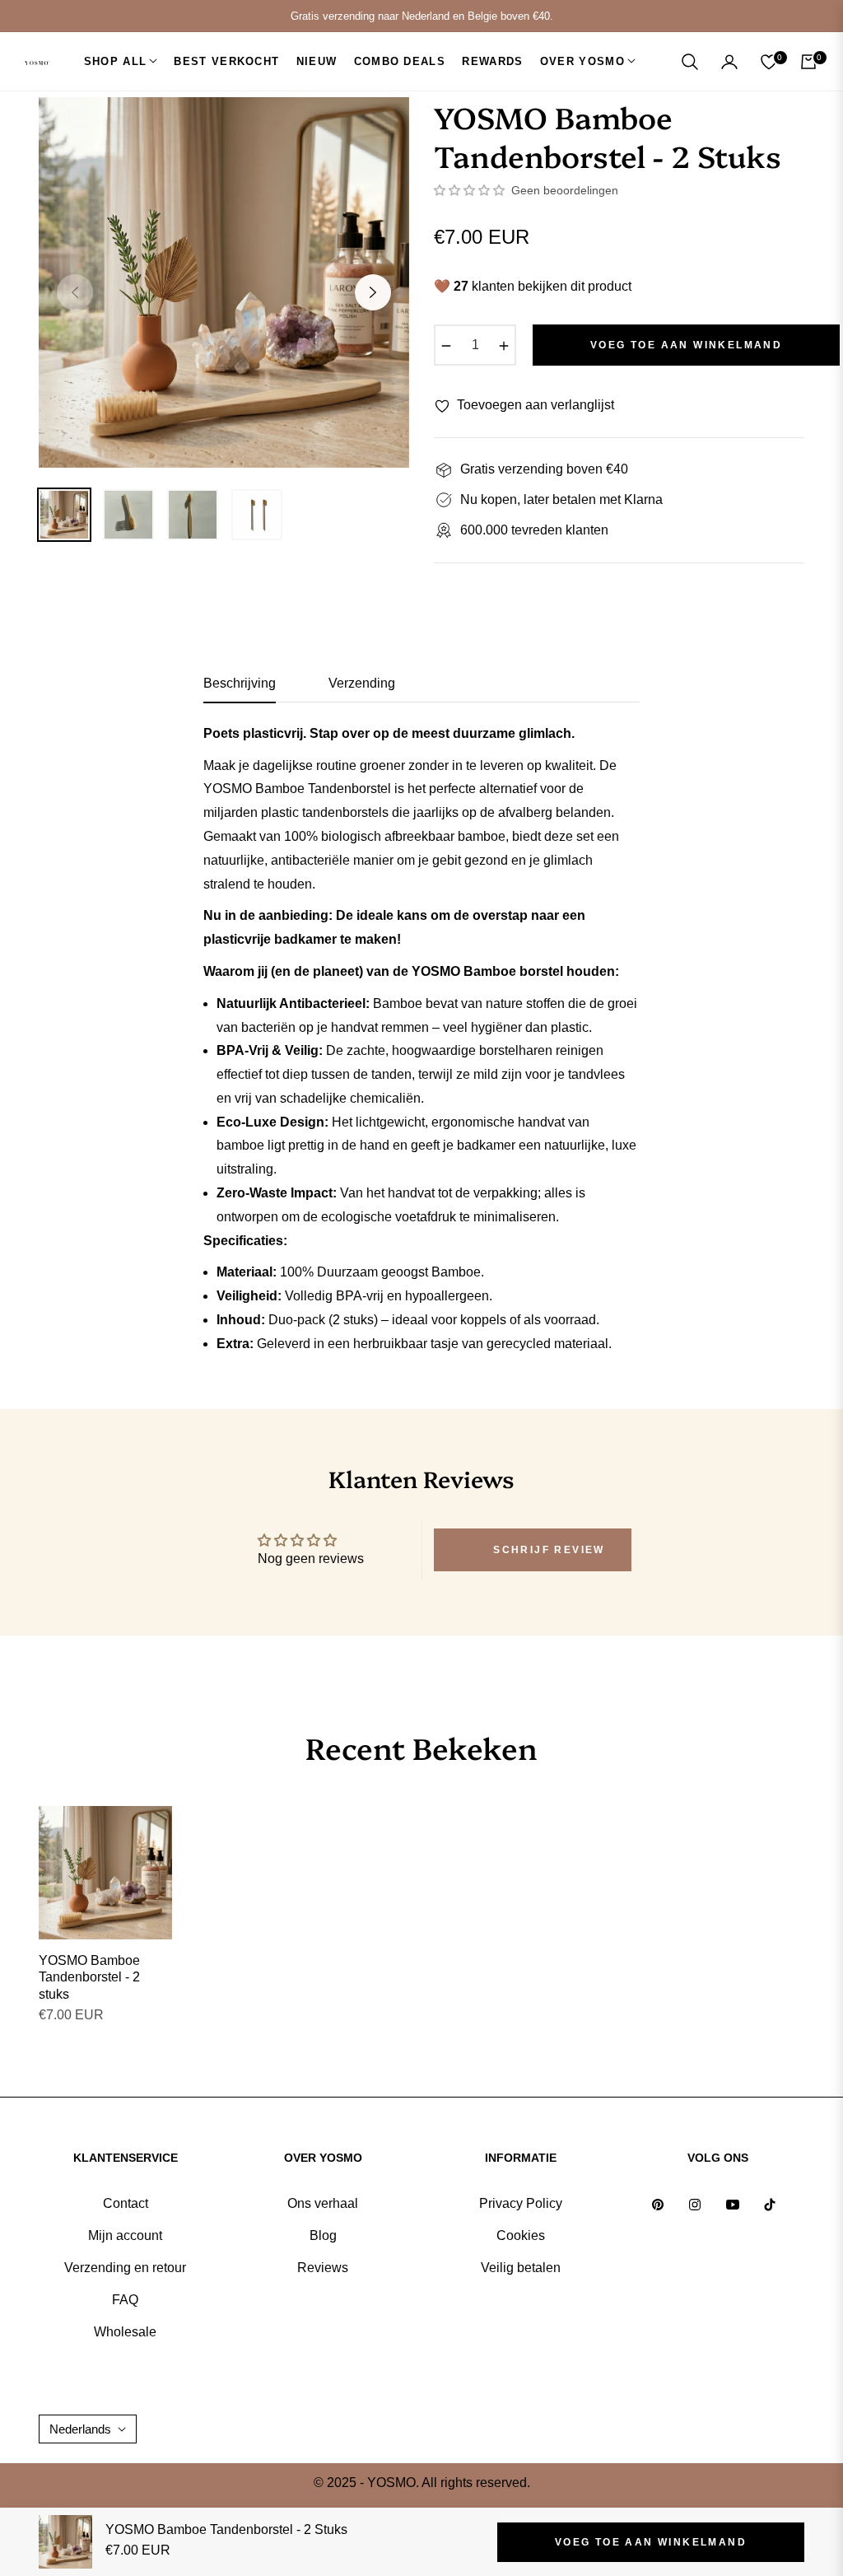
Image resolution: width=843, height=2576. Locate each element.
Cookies (521, 2235)
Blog (323, 2235)
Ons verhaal (323, 2203)
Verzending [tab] (362, 683)
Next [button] (373, 292)
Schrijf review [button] (549, 1550)
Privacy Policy (521, 2203)
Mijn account (125, 2235)
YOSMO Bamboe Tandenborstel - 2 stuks (89, 1978)
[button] (690, 62)
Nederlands (80, 2429)
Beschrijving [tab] (240, 683)
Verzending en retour (125, 2268)
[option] (224, 282)
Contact (126, 2203)
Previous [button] (75, 292)
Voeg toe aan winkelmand (651, 2542)
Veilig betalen (521, 2268)
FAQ (125, 2300)
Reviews (323, 2268)
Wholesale (125, 2332)
